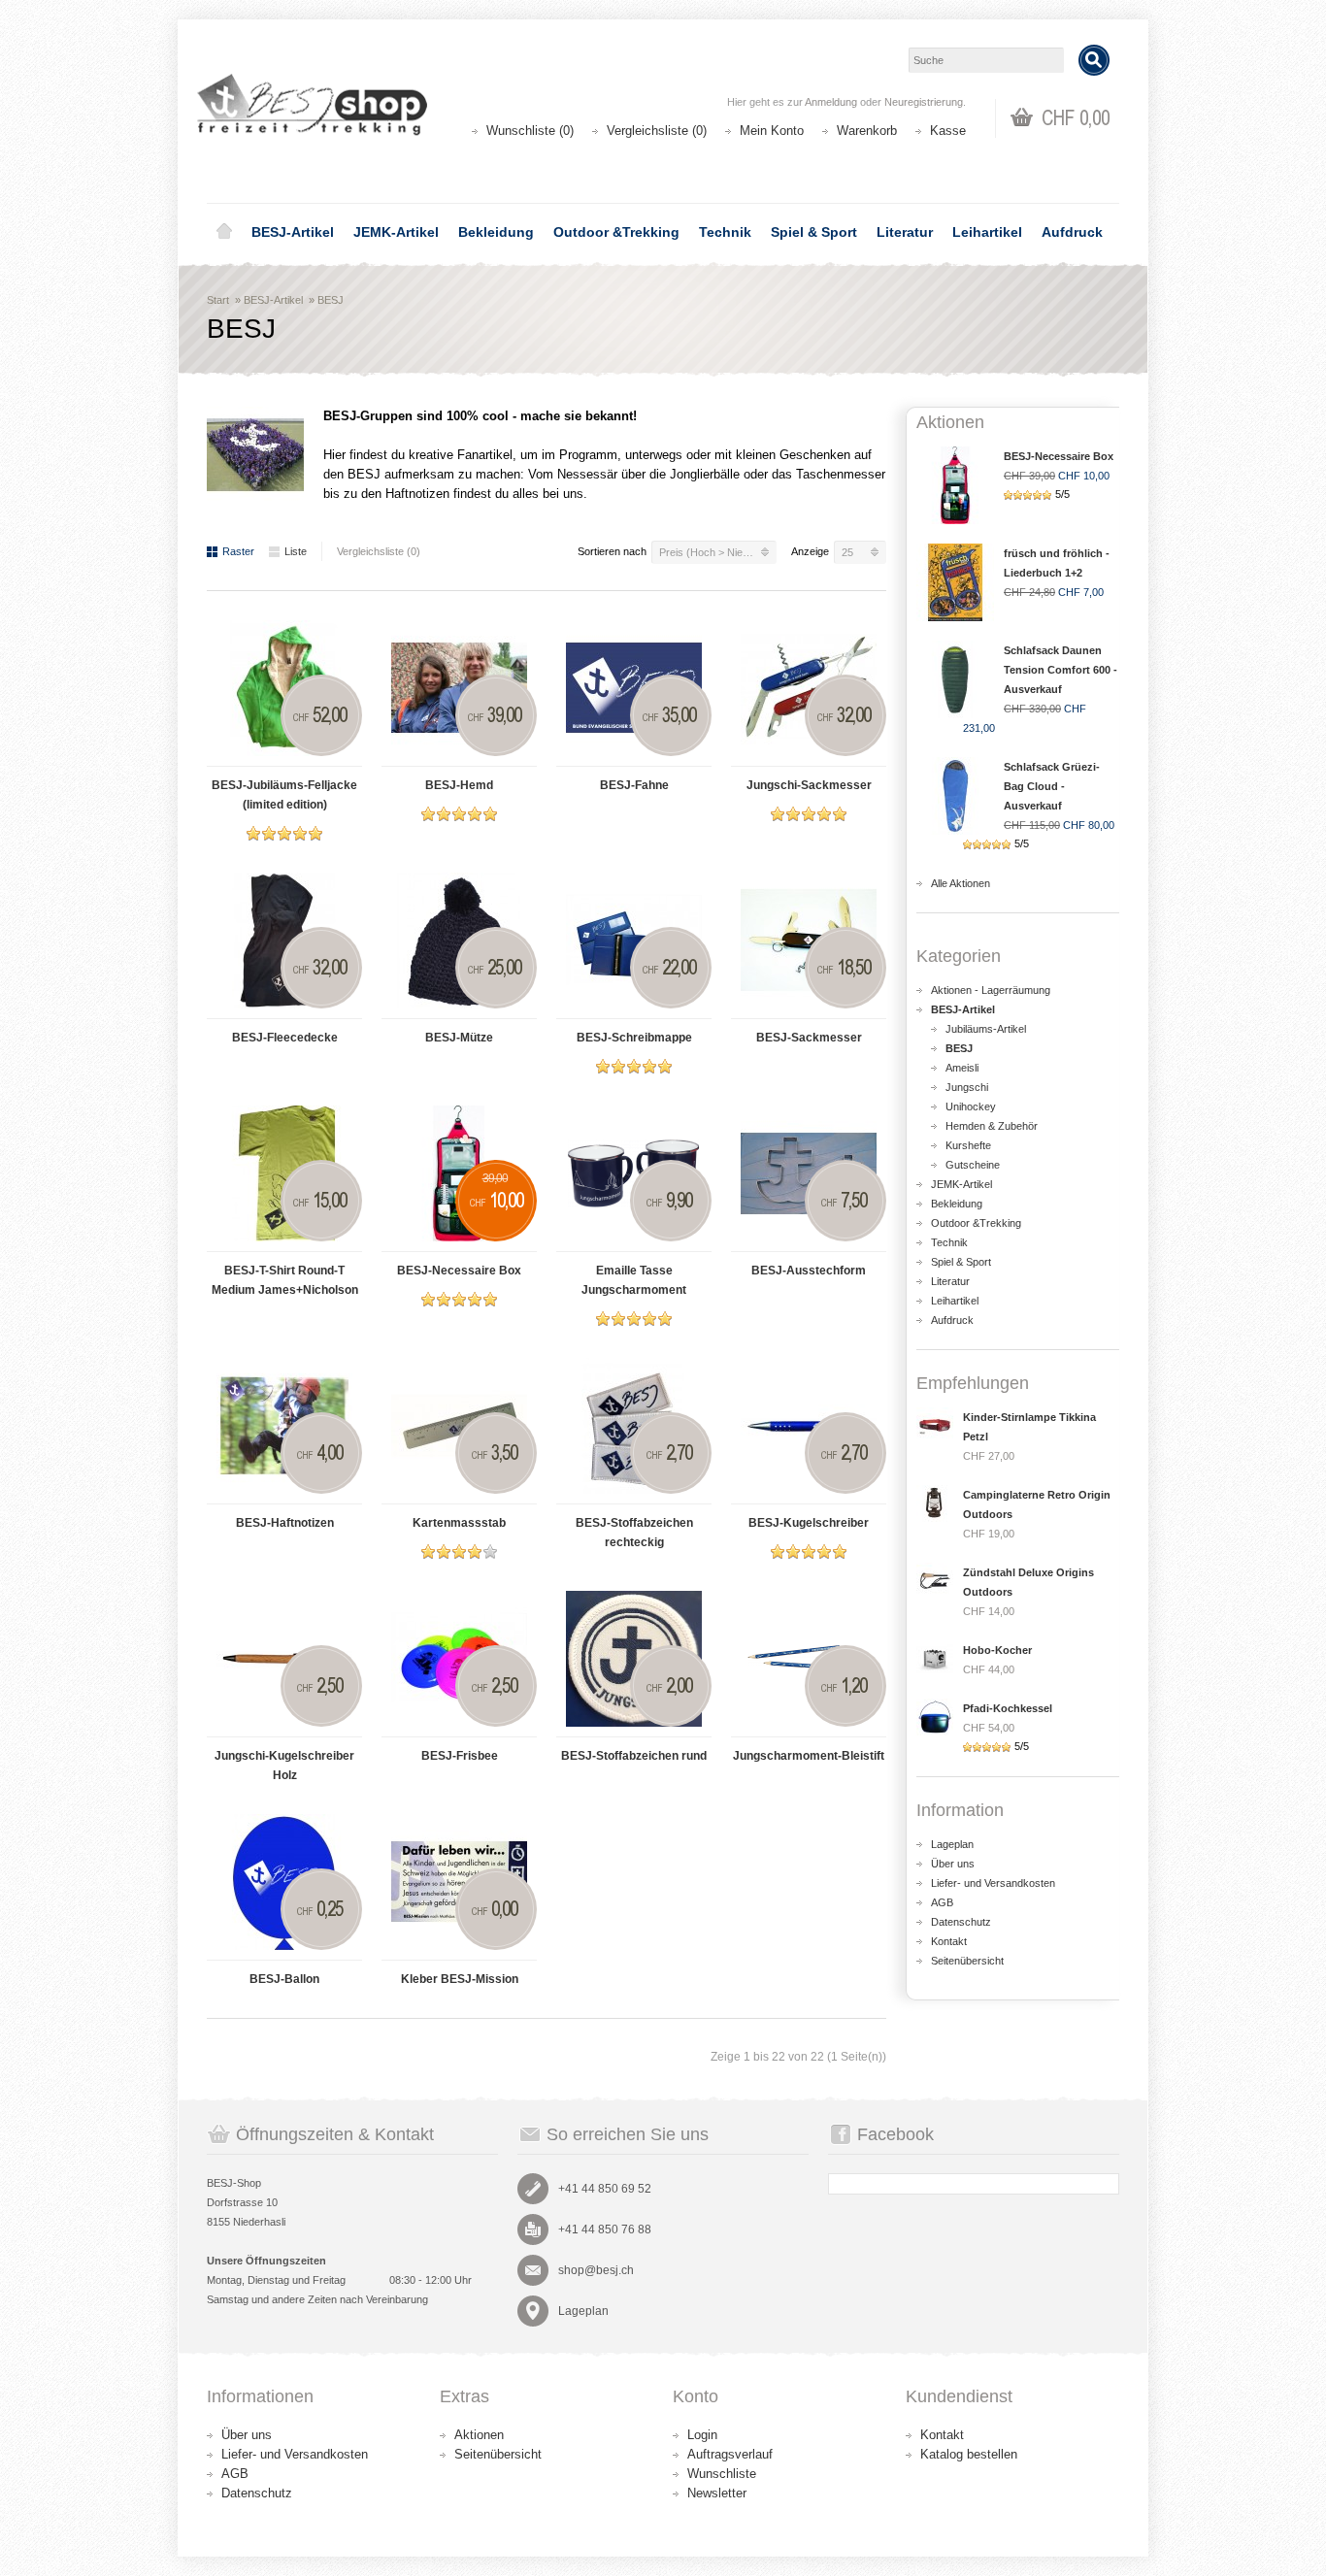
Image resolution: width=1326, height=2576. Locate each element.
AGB (942, 1902)
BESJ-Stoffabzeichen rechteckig (634, 1533)
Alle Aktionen (961, 883)
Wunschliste (722, 2474)
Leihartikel (987, 232)
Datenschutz (961, 1922)
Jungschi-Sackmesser (809, 785)
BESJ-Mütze (459, 1038)
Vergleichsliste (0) (657, 131)
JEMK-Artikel (396, 232)
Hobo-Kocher (997, 1650)
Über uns (953, 1864)
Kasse (948, 131)
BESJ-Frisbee (460, 1756)
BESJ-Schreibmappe (634, 1038)
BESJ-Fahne (634, 785)
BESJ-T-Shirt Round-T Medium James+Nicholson (285, 1280)
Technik (725, 232)
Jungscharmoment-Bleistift (809, 1756)
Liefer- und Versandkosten (993, 1883)
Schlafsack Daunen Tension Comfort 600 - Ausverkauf (1061, 670)
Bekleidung (496, 232)
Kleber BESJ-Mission (460, 1979)
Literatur (905, 232)
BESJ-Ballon (284, 1979)
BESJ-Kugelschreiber (809, 1523)
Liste (296, 551)
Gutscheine (973, 1165)
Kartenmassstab (459, 1523)
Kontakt (949, 1941)
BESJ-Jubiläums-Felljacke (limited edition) (284, 795)
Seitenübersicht (967, 1961)
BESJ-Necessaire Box (459, 1271)
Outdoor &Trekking (616, 232)
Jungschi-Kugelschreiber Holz (284, 1766)
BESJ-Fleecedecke (285, 1038)
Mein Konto (772, 131)
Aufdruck (1072, 232)
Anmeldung (831, 102)
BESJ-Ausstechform (809, 1271)
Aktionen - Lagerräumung (991, 990)
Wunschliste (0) (530, 131)
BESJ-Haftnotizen (285, 1523)
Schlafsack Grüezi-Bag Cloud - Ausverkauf (1052, 786)
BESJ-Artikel (293, 232)
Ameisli (962, 1068)
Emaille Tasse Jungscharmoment (634, 1280)
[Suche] (1094, 60)
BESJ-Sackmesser (809, 1038)
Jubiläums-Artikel (986, 1029)
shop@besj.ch (596, 2270)
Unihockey (971, 1106)
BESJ (331, 300)
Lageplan (952, 1844)
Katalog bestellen (969, 2454)
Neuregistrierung (924, 102)
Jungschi (967, 1087)
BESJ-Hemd (459, 785)
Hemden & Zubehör (992, 1126)
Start (218, 300)
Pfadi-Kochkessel (1008, 1708)
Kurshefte (968, 1145)
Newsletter (717, 2493)
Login (702, 2435)
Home (224, 232)
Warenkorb (867, 131)
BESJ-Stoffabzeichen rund (634, 1756)
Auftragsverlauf (730, 2454)
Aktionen (479, 2435)
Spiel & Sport (814, 232)
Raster (238, 551)
